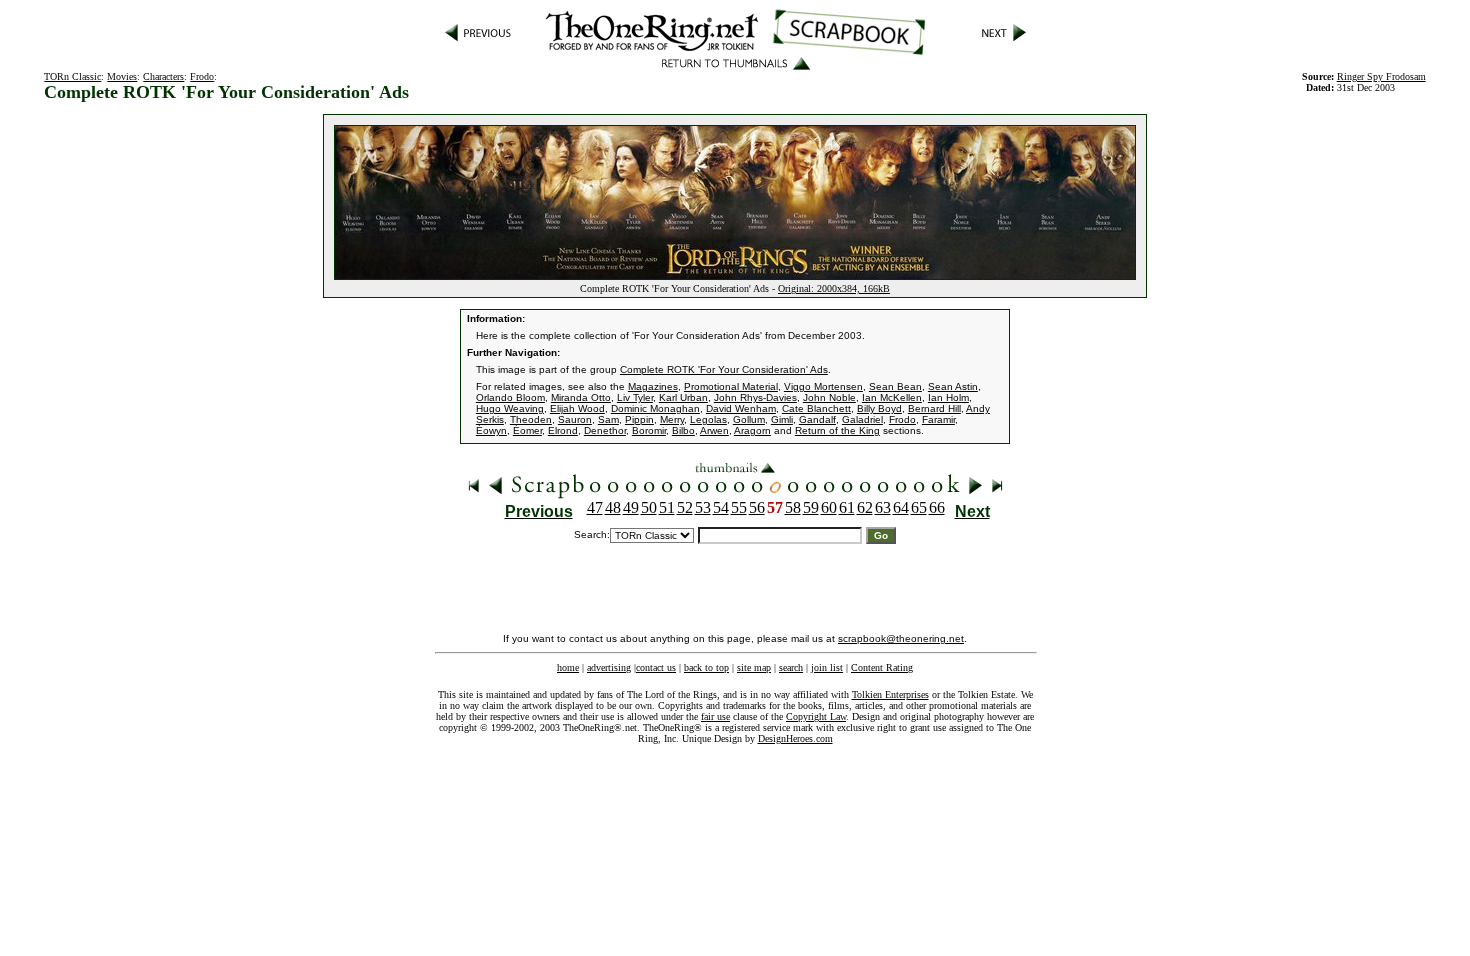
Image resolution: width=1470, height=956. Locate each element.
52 (685, 507)
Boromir (649, 430)
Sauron (575, 419)
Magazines (653, 386)
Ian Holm (948, 397)
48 (613, 507)
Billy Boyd (879, 408)
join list (827, 667)
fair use (715, 716)
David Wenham (741, 408)
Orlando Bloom (510, 397)
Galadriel (862, 419)
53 (703, 507)
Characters (163, 76)
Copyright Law (816, 716)
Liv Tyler (635, 397)
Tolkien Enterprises (890, 694)
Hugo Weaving (510, 408)
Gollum (749, 419)
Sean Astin (953, 386)
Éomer (527, 430)
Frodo (202, 76)
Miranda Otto (581, 397)
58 (793, 507)
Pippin (639, 419)
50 (649, 507)
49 (631, 507)
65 (919, 507)
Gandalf (817, 419)
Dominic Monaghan (655, 408)
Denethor (605, 430)
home (568, 667)
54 (721, 507)
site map (754, 667)
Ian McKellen (892, 397)
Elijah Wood (577, 408)
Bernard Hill (934, 408)
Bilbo (683, 430)
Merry (672, 419)
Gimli (782, 419)
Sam (608, 419)
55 (739, 507)
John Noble (829, 397)
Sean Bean (895, 386)
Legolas (708, 419)
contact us (656, 667)
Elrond (563, 430)
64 (901, 507)
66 (937, 507)
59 (811, 507)
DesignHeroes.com (795, 738)
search (791, 667)
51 (667, 507)
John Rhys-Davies (755, 397)
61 (847, 507)
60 (829, 507)
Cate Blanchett (816, 408)
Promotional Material (731, 386)
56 (757, 507)
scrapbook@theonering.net (901, 638)
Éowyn (491, 430)
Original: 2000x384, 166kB (834, 288)
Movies (122, 76)
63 (883, 507)
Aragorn (752, 430)
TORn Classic (72, 76)
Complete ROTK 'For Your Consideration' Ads (724, 369)
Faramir (938, 419)
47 (595, 507)
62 (865, 507)
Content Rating (882, 667)
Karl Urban (683, 397)
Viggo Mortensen (823, 386)
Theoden (531, 419)
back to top (706, 667)
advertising (609, 667)
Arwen (714, 430)
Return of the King (837, 430)
